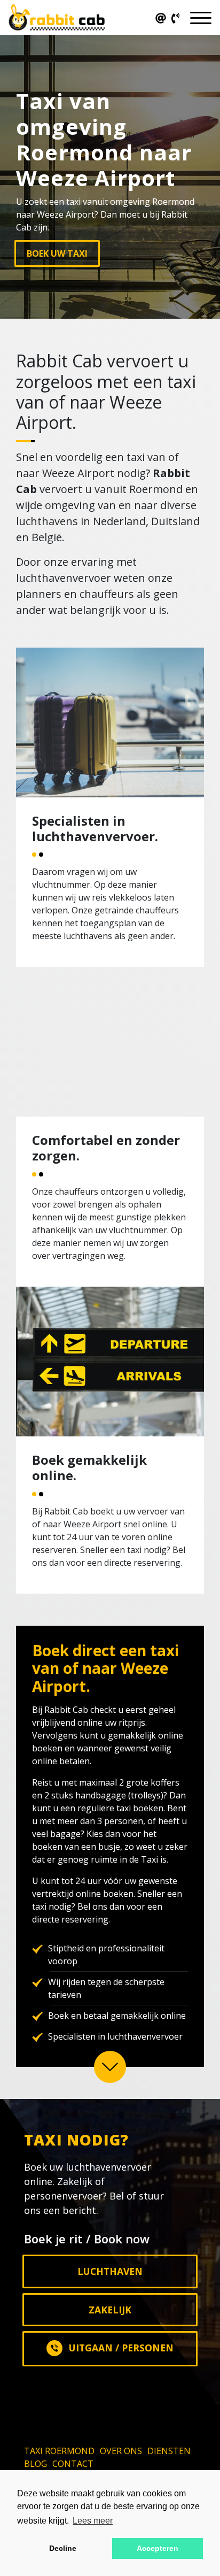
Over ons (121, 2451)
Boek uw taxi (57, 253)
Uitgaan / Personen (121, 2348)
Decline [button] (63, 2548)
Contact (73, 2464)
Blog (36, 2464)
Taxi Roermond (59, 2451)
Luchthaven (110, 2271)
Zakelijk (110, 2310)
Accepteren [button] (158, 2548)
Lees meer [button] (93, 2521)
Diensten (169, 2451)
